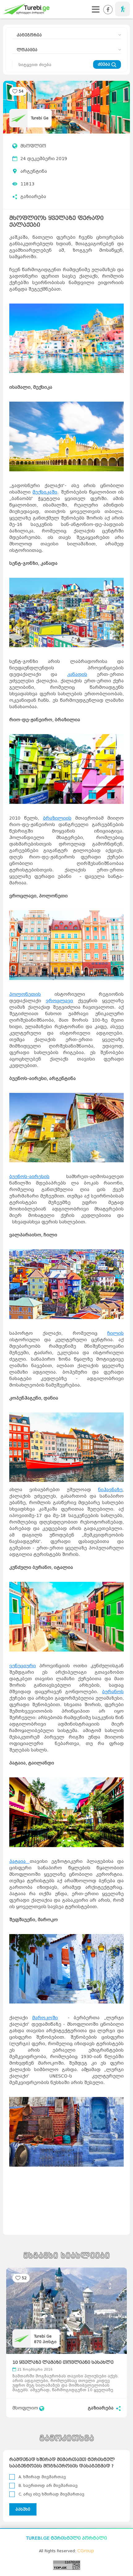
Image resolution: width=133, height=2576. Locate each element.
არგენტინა (34, 171)
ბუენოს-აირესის (29, 1177)
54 (21, 91)
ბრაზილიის (57, 818)
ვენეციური (23, 1666)
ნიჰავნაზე (110, 1490)
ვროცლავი (59, 1001)
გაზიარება (33, 197)
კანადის (77, 674)
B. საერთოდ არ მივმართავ (48, 2485)
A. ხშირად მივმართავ (42, 2477)
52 (24, 2278)
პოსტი (45, 2342)
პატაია (19, 1861)
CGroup (86, 2551)
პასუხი (23, 2509)
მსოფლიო (33, 146)
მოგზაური (122, 9)
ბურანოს (113, 1692)
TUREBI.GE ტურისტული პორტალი (66, 2538)
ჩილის (116, 1333)
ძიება (105, 64)
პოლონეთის (25, 994)
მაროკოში (45, 2018)
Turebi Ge (40, 118)
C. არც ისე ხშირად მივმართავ (51, 2494)
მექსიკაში (45, 492)
